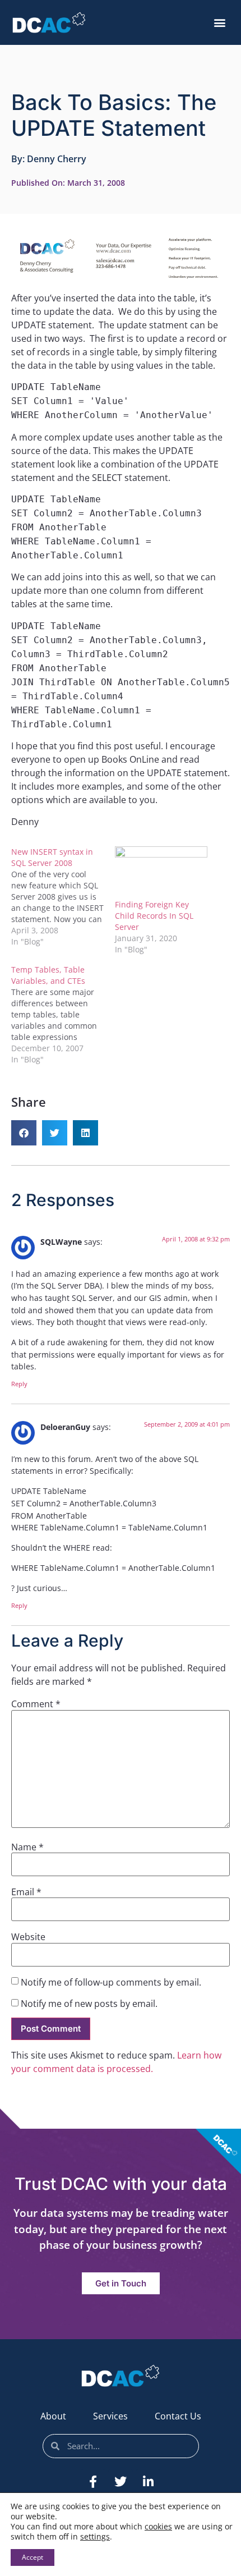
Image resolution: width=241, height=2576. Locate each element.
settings (95, 2537)
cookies (158, 2526)
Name (27, 1847)
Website (28, 1937)
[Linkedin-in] (148, 2482)
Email (26, 1892)
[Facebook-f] (93, 2482)
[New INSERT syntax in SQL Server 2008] (63, 897)
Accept (33, 2557)
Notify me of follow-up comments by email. (111, 1982)
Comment (36, 1704)
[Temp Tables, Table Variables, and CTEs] (63, 1015)
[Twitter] (121, 2482)
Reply (19, 1384)
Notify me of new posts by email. (89, 2004)
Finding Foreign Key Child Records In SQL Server (154, 916)
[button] (219, 23)
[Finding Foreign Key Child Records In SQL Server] (161, 873)
